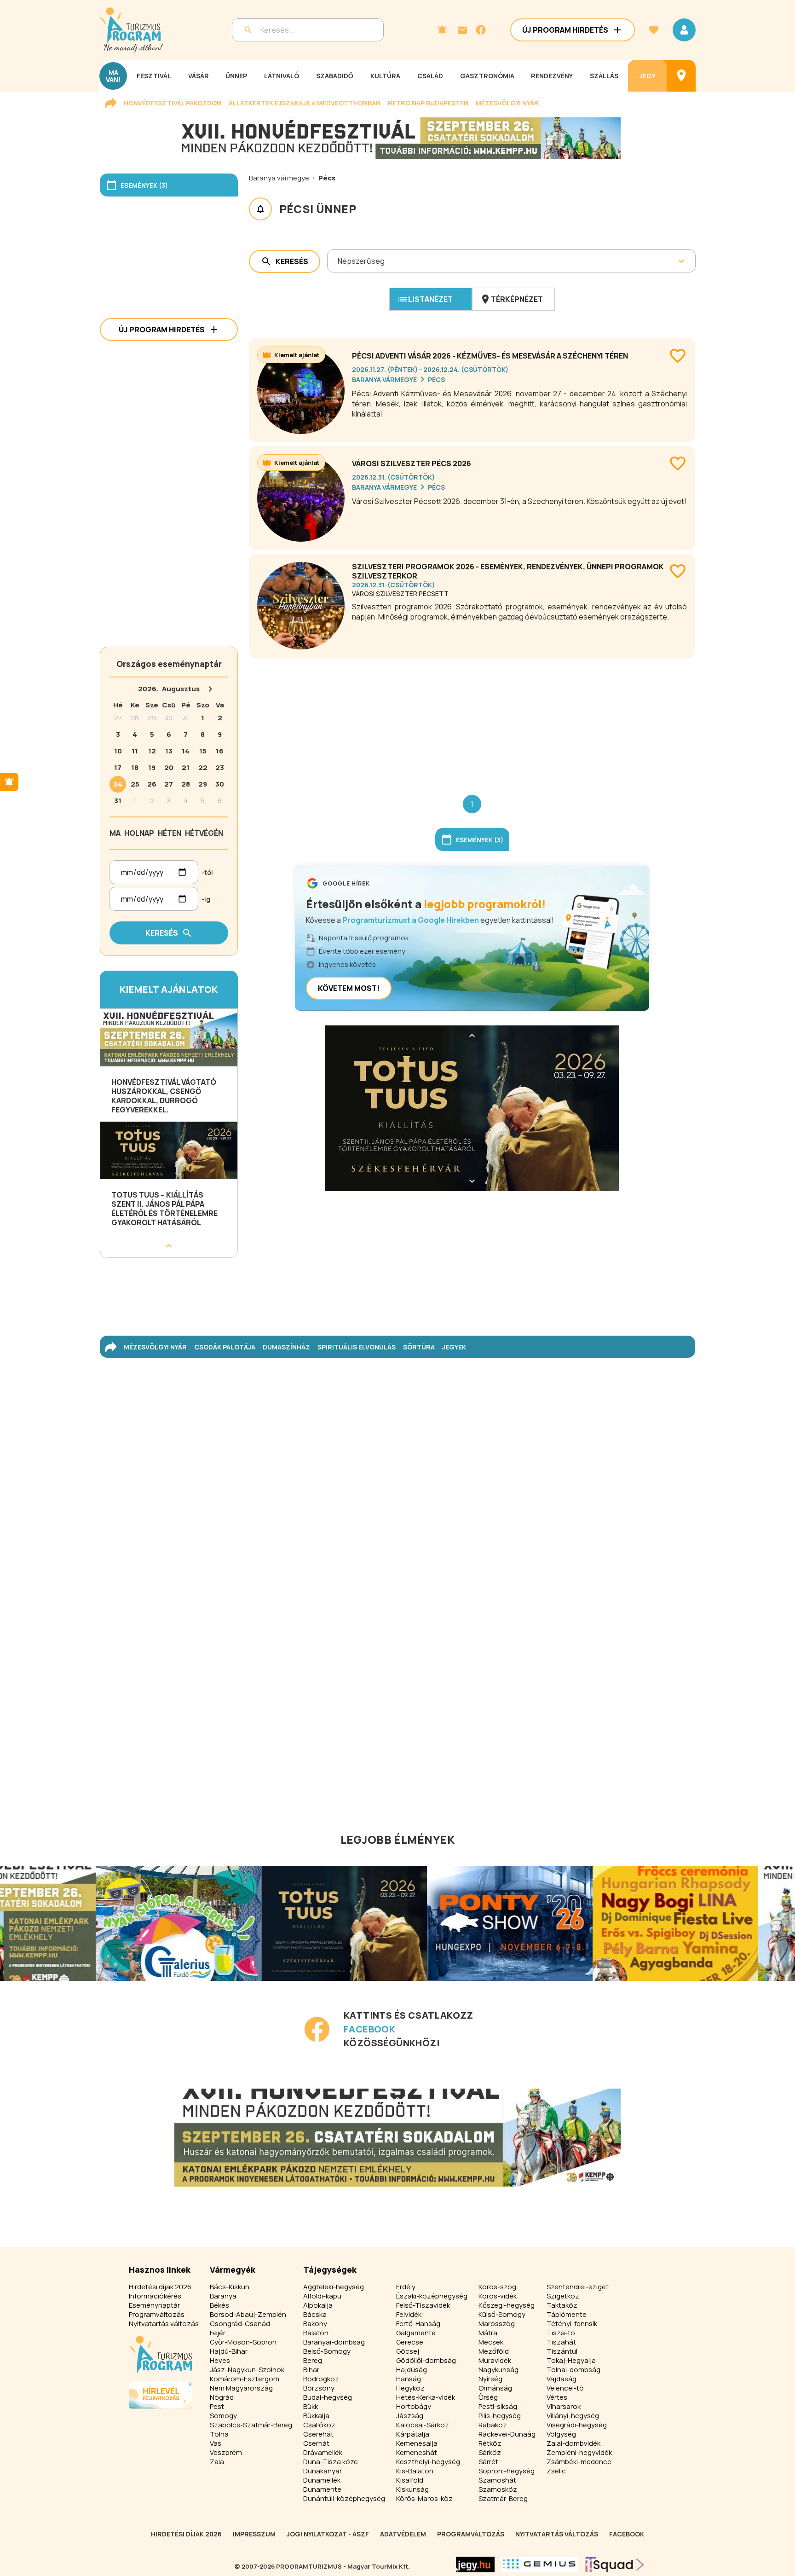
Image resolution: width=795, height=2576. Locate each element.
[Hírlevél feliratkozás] (442, 30)
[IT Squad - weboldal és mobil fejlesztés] (615, 2564)
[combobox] (338, 261)
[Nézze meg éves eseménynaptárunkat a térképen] (681, 76)
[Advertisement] (472, 719)
